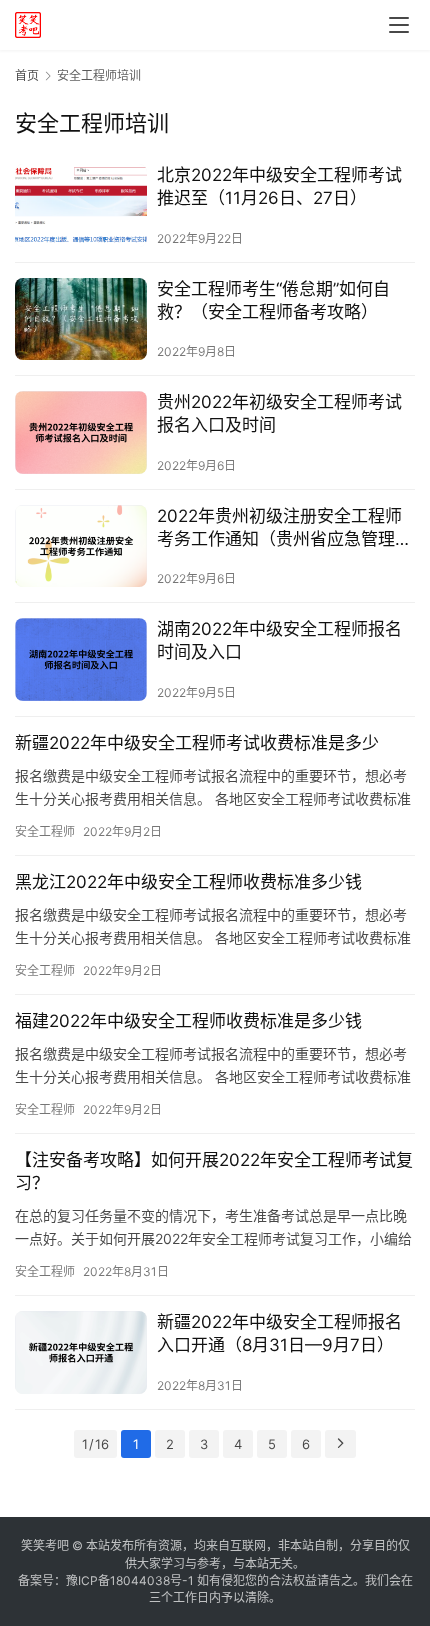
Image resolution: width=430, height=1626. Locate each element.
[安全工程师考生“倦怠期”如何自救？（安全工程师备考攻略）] (81, 319)
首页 (27, 75)
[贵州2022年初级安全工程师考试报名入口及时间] (81, 432)
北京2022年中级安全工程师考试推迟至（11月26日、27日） (279, 186)
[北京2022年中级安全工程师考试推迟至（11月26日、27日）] (81, 205)
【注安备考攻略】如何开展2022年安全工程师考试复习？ (214, 1171)
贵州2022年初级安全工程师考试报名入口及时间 (279, 413)
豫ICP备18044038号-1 (130, 1580)
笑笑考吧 (45, 1545)
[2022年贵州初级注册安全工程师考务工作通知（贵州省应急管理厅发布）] (81, 546)
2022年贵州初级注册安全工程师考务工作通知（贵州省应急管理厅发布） (284, 528)
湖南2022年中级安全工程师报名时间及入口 (279, 640)
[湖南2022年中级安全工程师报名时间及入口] (81, 659)
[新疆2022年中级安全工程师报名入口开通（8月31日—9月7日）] (81, 1352)
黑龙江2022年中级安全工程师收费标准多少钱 (188, 882)
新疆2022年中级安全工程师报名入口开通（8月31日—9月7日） (279, 1333)
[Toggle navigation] (399, 25)
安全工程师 (45, 831)
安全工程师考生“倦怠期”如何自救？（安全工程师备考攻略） (273, 300)
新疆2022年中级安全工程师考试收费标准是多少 (197, 743)
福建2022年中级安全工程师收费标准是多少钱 (188, 1021)
